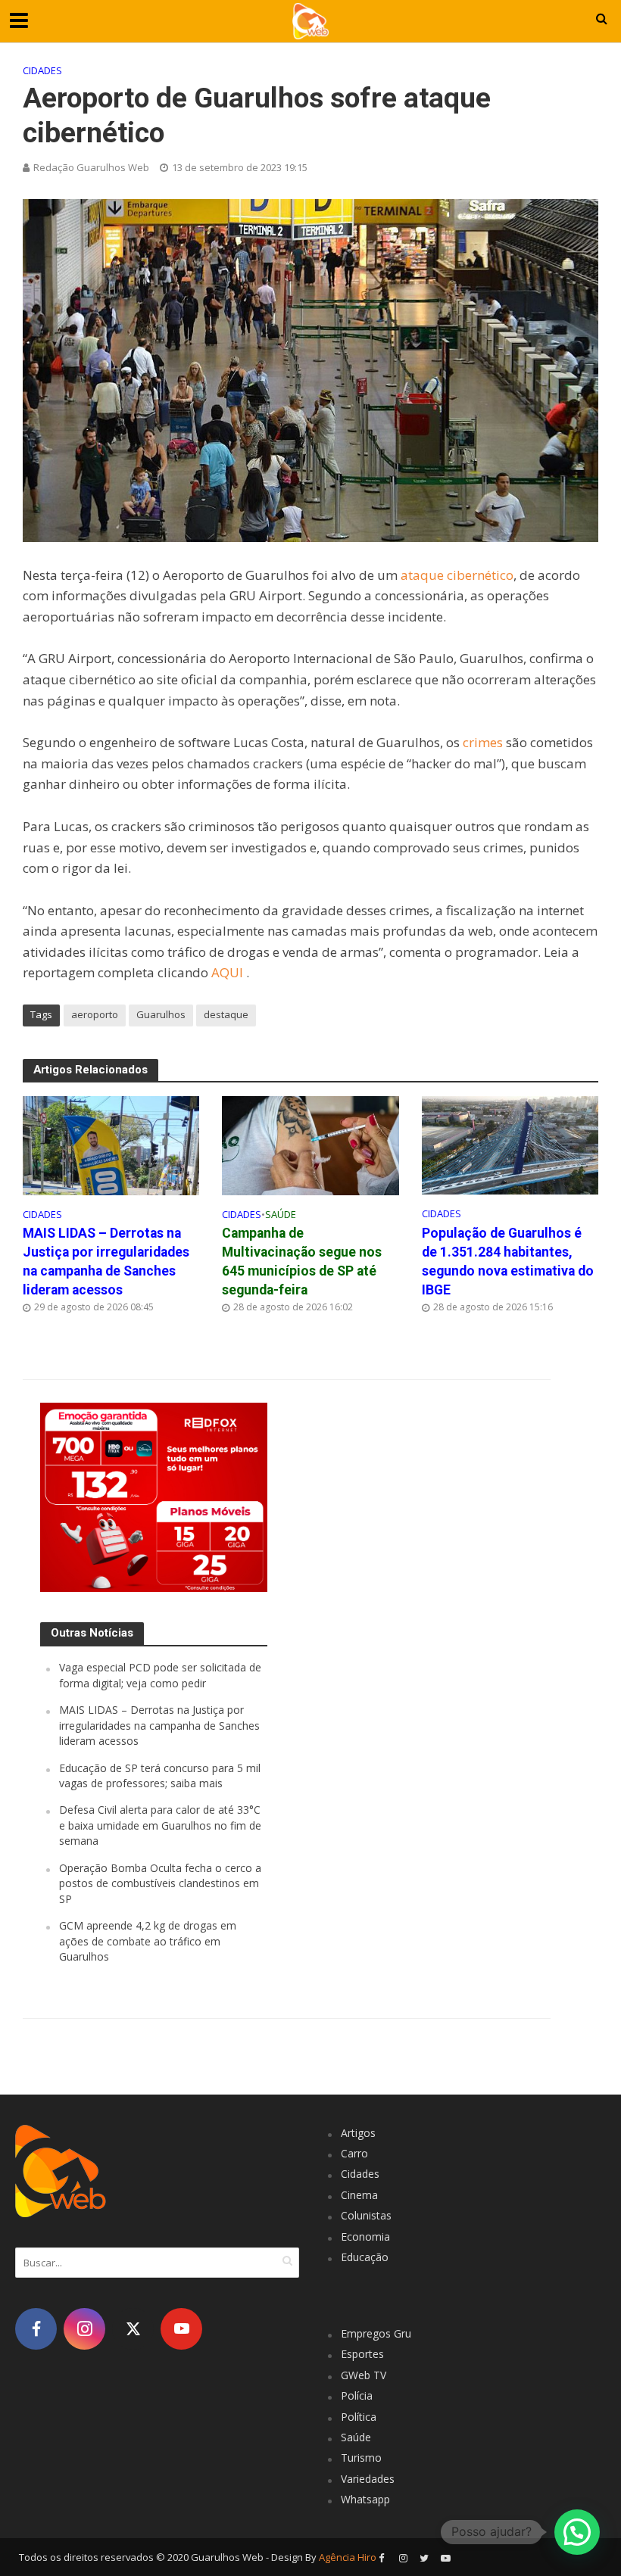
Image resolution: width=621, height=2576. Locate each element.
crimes (483, 742)
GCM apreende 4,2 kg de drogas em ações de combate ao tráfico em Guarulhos (148, 1941)
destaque (226, 1014)
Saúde (281, 1214)
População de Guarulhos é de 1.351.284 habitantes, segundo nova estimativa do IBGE (508, 1262)
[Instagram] (84, 2329)
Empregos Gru (376, 2333)
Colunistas (366, 2215)
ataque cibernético (457, 575)
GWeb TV (364, 2375)
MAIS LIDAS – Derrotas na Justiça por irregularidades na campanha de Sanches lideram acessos (106, 1262)
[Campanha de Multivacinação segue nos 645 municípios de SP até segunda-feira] (310, 1144)
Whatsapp (365, 2499)
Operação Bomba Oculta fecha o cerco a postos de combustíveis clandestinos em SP (160, 1883)
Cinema (359, 2195)
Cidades (42, 70)
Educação (365, 2257)
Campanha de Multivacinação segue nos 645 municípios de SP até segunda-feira (302, 1262)
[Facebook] (36, 2329)
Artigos (358, 2133)
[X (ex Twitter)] (133, 2329)
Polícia (357, 2395)
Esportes (362, 2354)
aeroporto (95, 1014)
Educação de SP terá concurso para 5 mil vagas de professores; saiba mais (160, 1775)
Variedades (368, 2479)
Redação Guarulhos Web (91, 167)
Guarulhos (161, 1014)
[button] (577, 2532)
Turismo (361, 2458)
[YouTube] (181, 2329)
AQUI (229, 972)
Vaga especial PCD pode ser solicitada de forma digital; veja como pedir (160, 1675)
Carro (354, 2153)
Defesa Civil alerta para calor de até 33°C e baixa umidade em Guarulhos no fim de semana (160, 1825)
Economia (365, 2236)
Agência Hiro (348, 2557)
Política (359, 2417)
